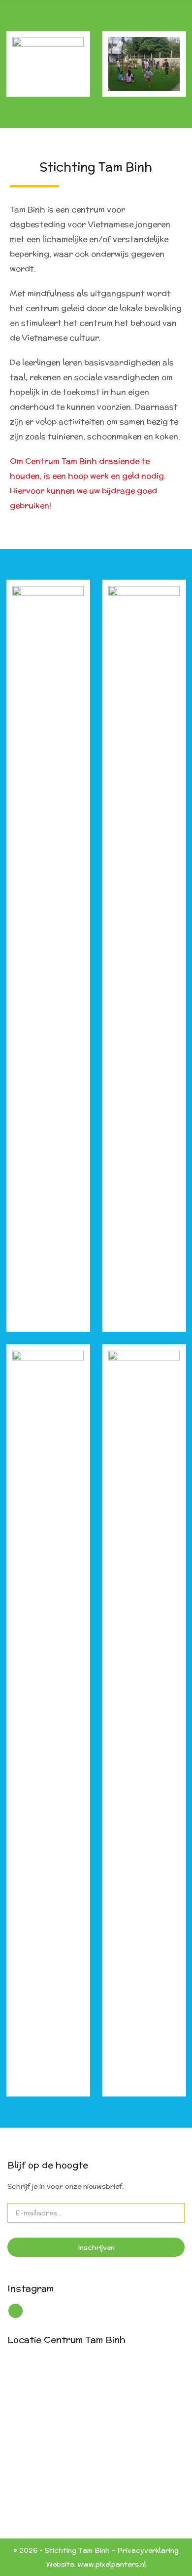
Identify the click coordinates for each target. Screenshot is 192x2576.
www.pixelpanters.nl (112, 2564)
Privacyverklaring (148, 2550)
